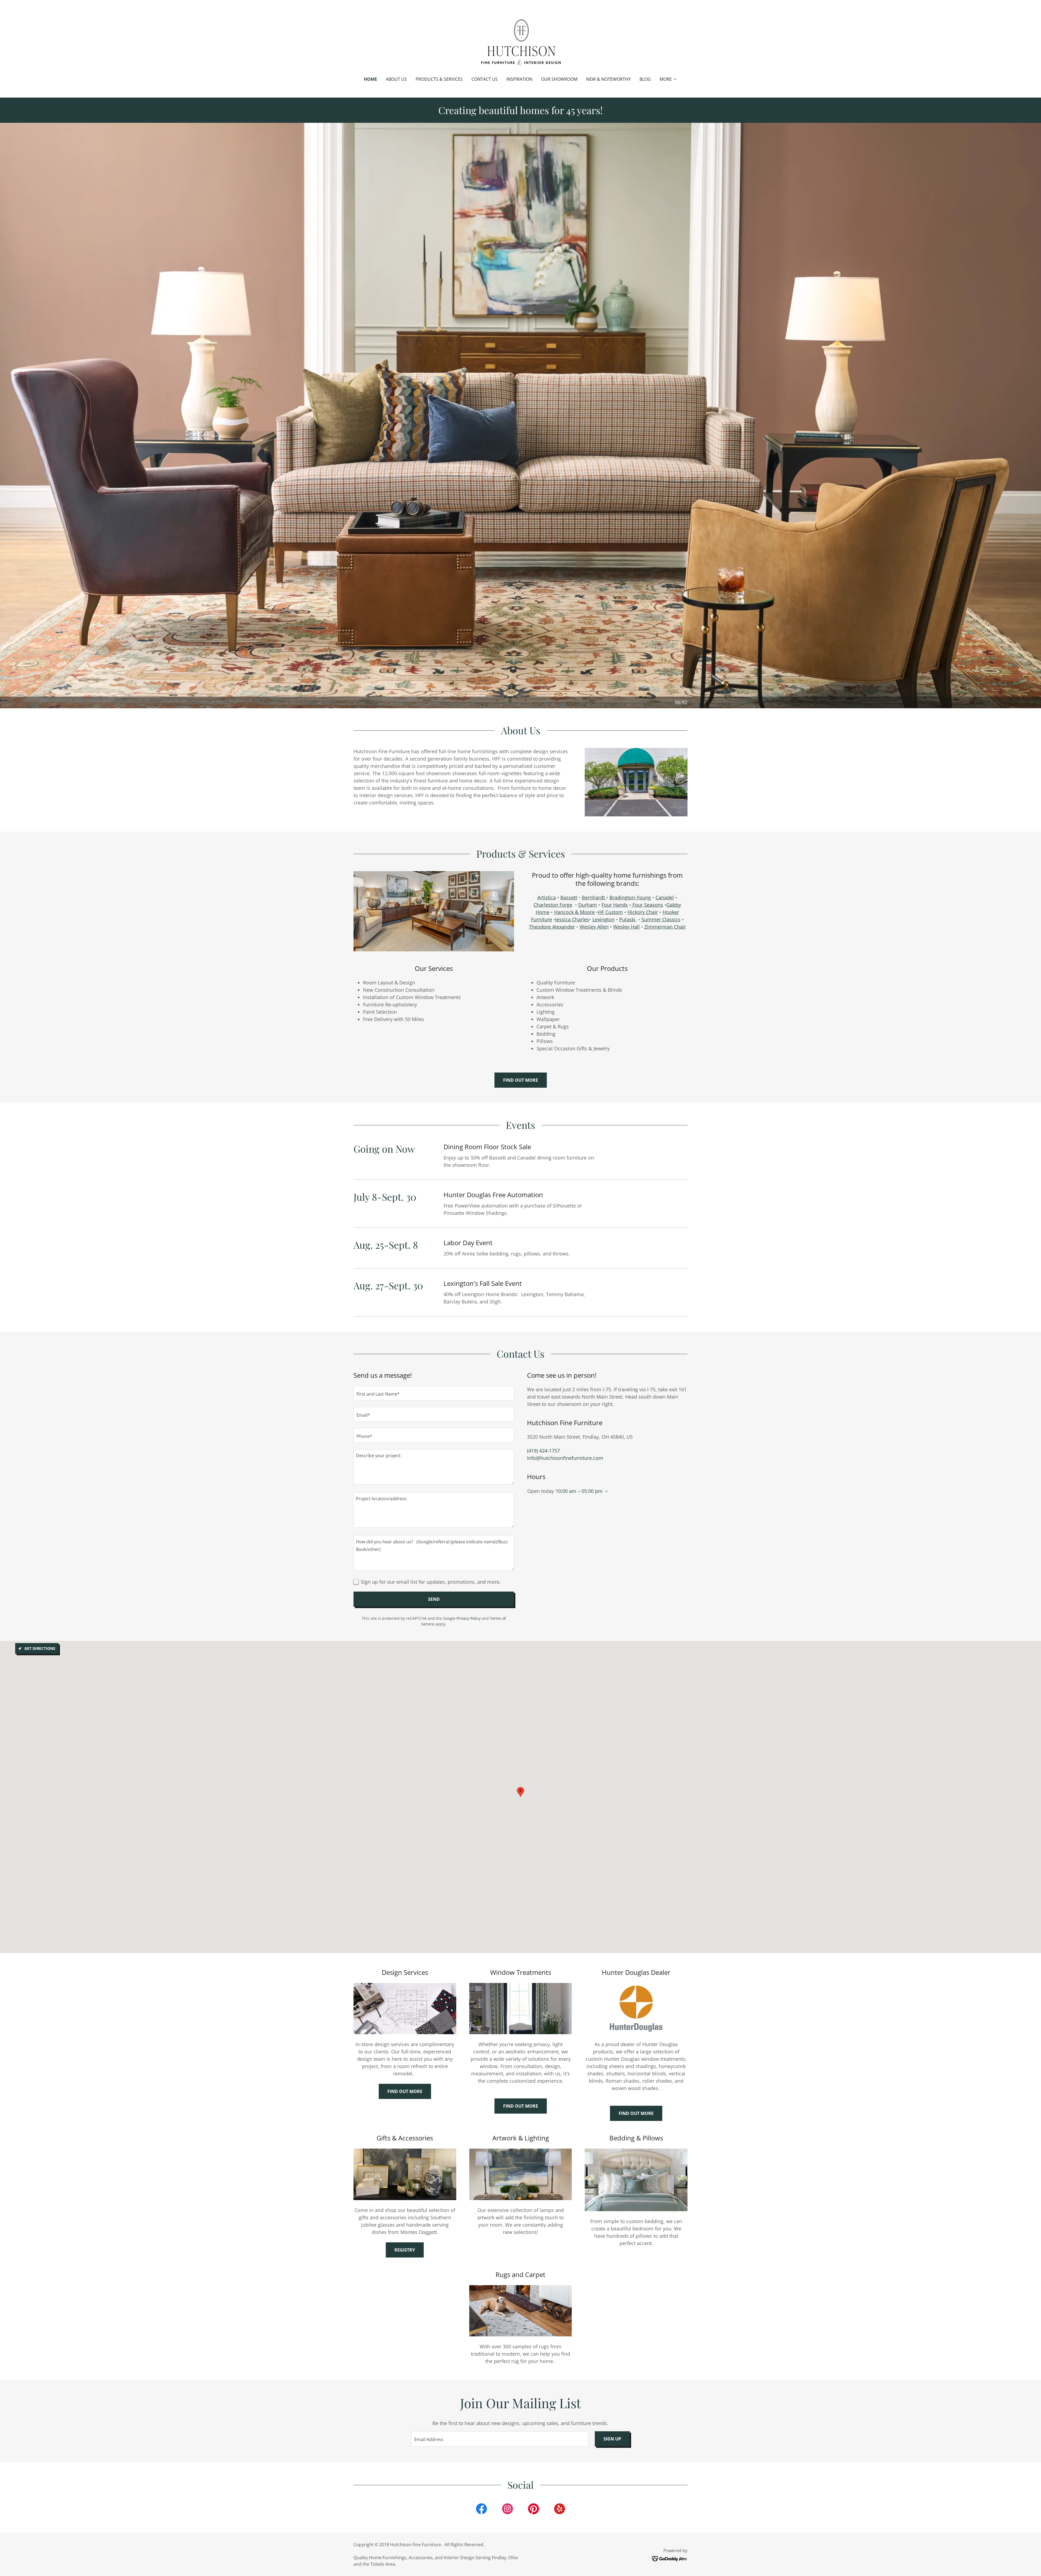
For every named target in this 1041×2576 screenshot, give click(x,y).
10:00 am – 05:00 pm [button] (579, 1491)
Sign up (612, 2439)
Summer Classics (661, 919)
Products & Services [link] (439, 79)
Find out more (521, 1080)
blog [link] (645, 79)
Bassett (569, 897)
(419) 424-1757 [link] (543, 1451)
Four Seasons (647, 905)
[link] (520, 42)
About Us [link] (396, 79)
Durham (588, 905)
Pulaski (628, 919)
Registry (405, 2250)
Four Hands (615, 905)
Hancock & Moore (574, 912)
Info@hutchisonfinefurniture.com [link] (565, 1458)
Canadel (665, 897)
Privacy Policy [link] (469, 1618)
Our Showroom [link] (559, 79)
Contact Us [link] (485, 79)
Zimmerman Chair (665, 927)
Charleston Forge (553, 905)
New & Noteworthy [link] (608, 79)
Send (434, 1599)
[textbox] (434, 1393)
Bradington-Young (630, 897)
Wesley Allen (594, 927)
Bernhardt (594, 897)
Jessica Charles (572, 919)
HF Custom (611, 912)
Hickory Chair (643, 912)
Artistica (547, 897)
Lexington (603, 919)
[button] (668, 79)
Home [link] (370, 79)
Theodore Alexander (552, 927)
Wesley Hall (626, 927)
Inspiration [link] (519, 79)
